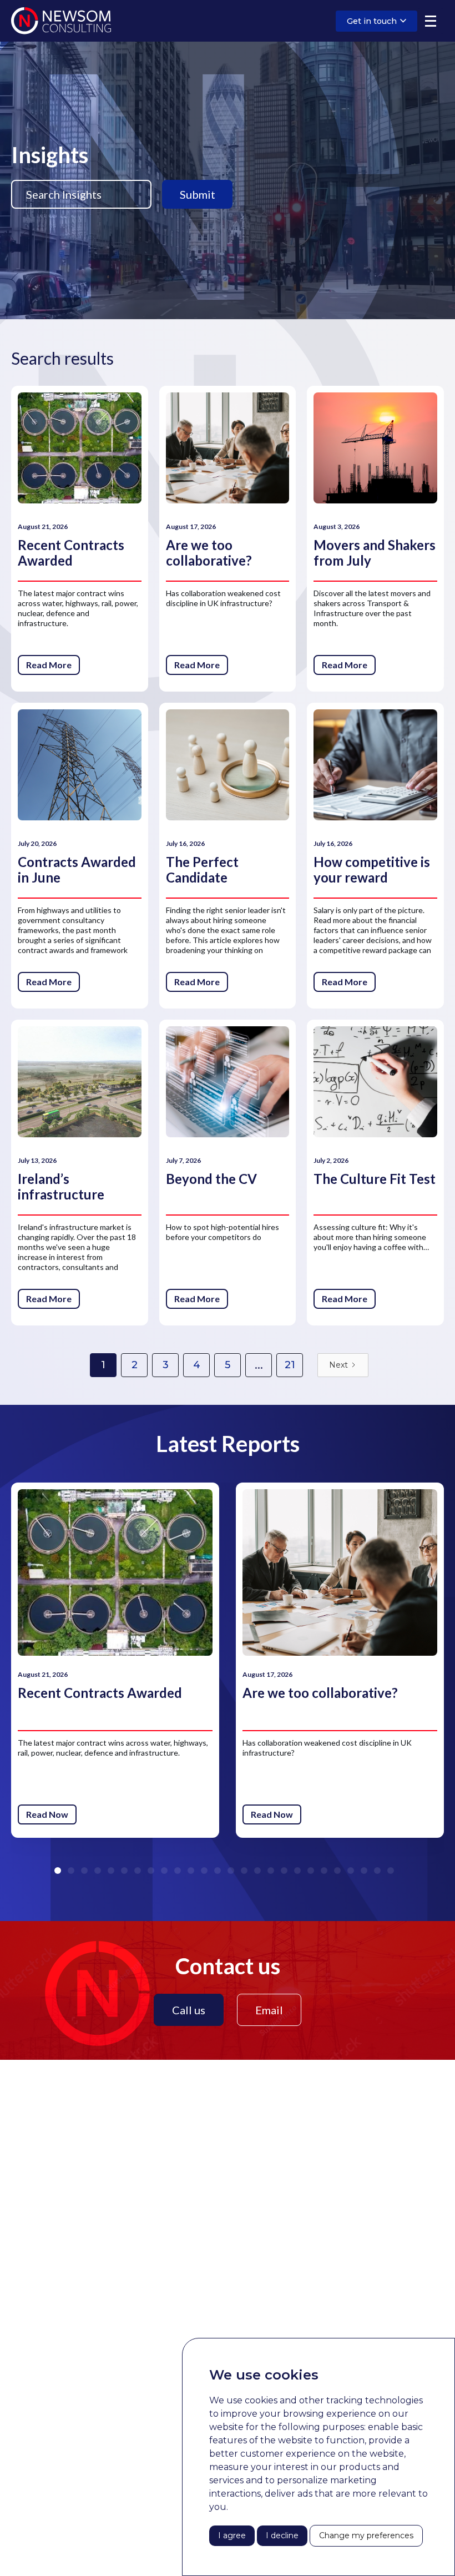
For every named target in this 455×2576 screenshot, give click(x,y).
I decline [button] (282, 2535)
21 (290, 1365)
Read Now (47, 1814)
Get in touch (372, 21)
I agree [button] (232, 2535)
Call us (189, 2010)
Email (269, 2010)
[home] (61, 21)
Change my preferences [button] (366, 2535)
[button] (431, 21)
